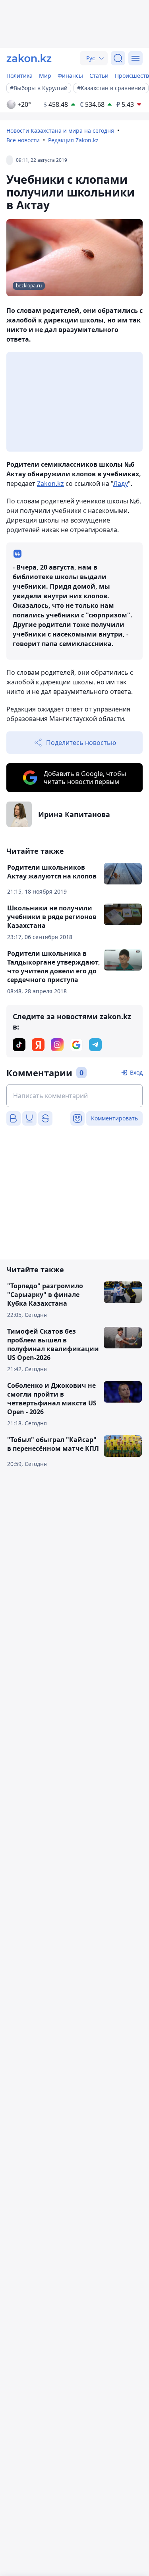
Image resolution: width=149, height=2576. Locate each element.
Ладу (121, 483)
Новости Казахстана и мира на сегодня (60, 131)
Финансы (70, 76)
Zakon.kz (50, 483)
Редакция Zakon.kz (73, 140)
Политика (19, 76)
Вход (136, 1072)
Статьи (99, 76)
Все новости (23, 140)
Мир (45, 76)
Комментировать (114, 1118)
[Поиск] (118, 58)
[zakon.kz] (29, 58)
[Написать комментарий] (74, 1096)
